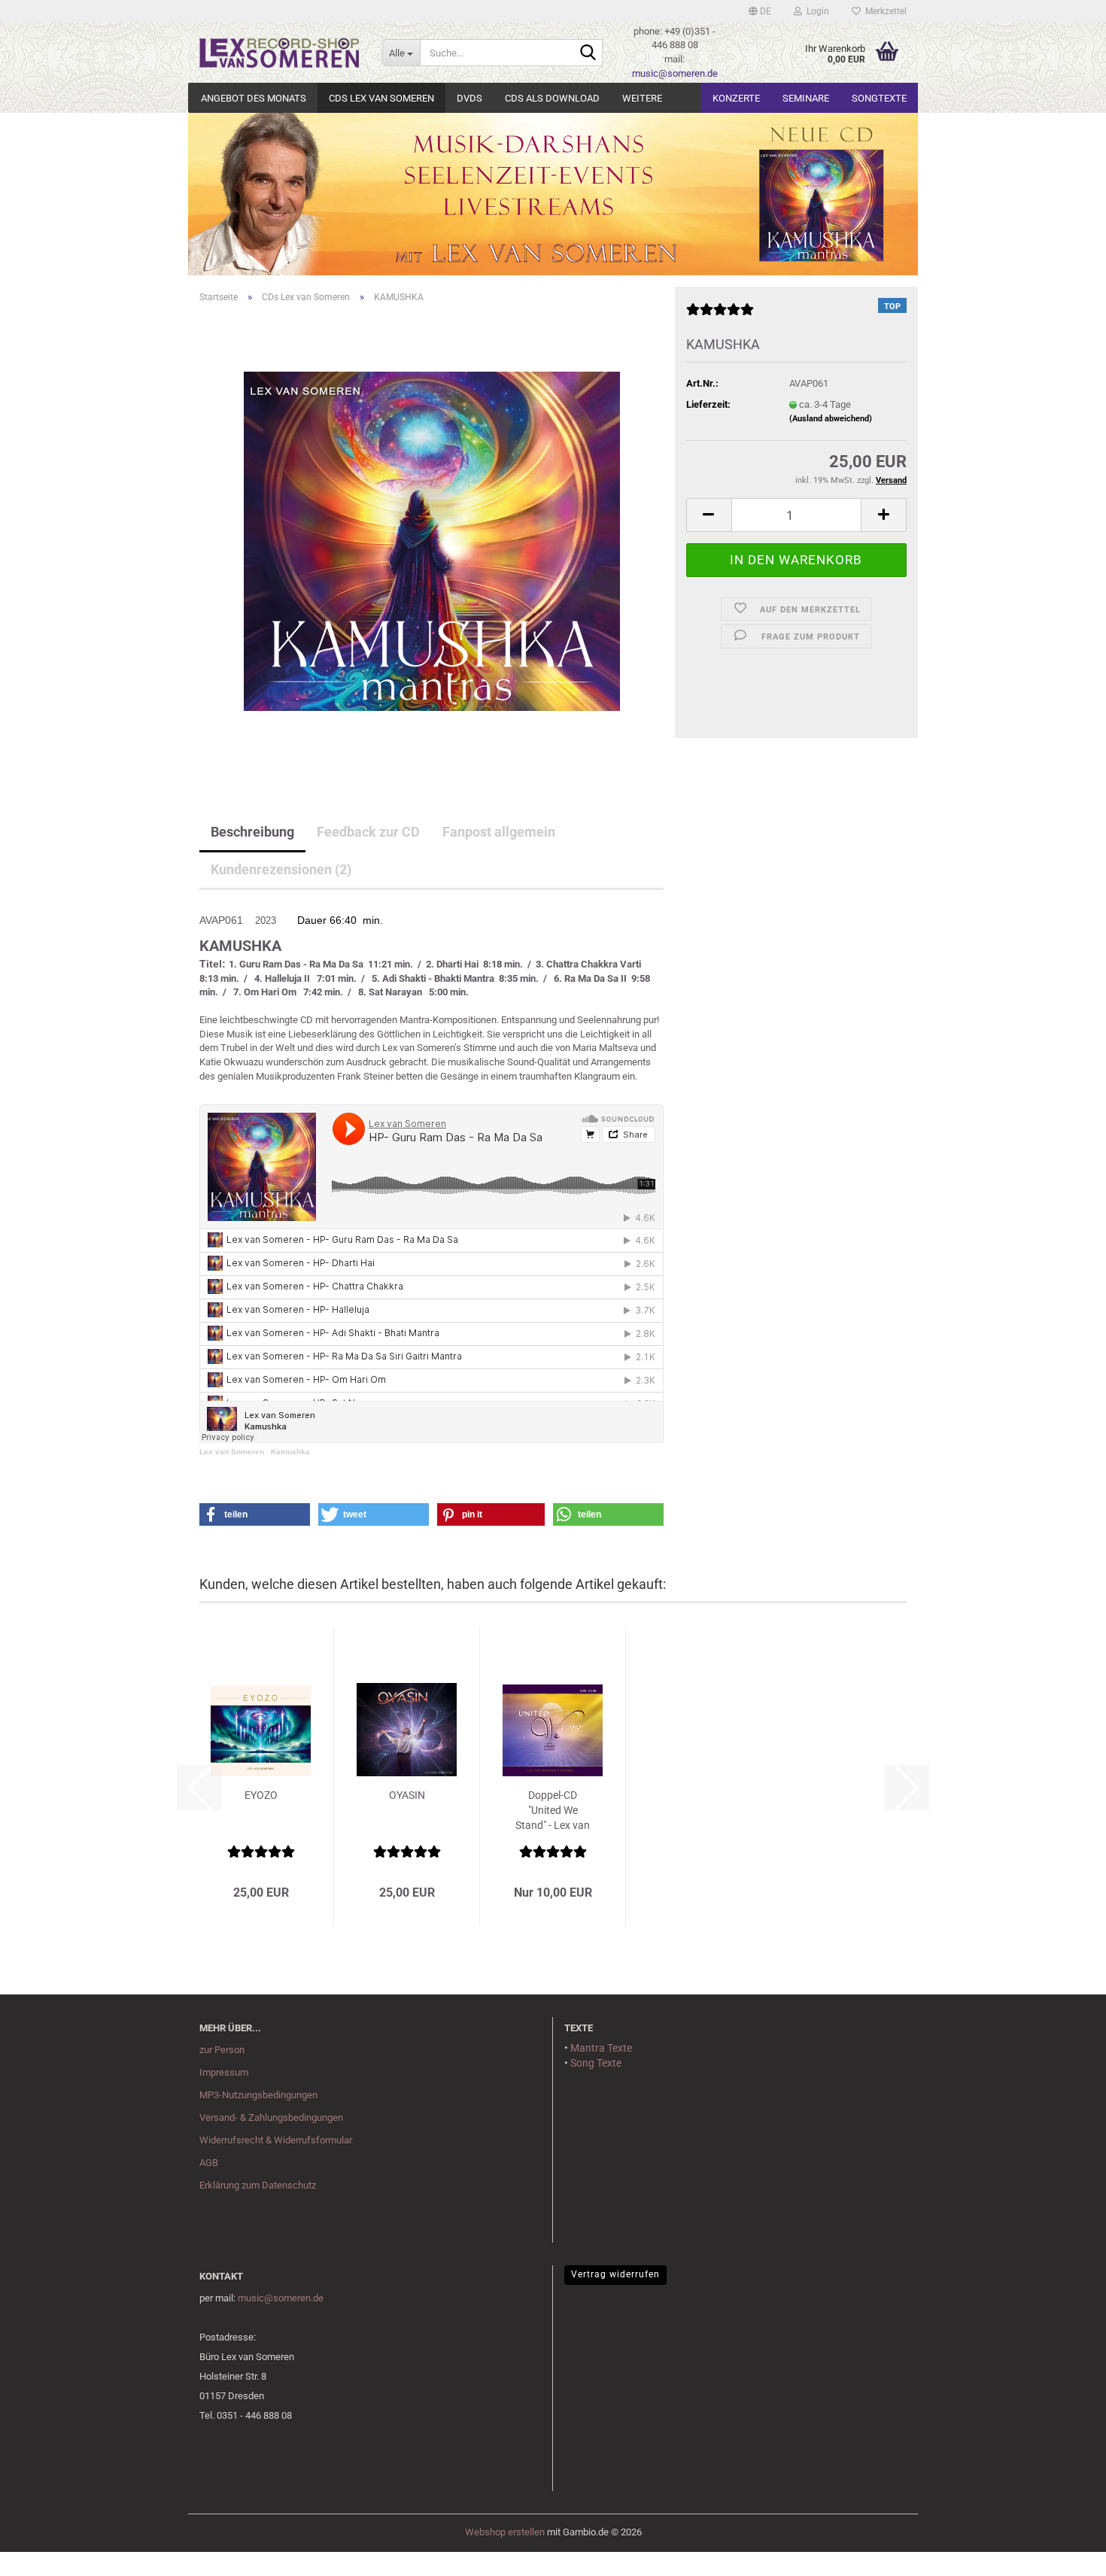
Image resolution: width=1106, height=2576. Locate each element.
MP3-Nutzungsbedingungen (258, 2095)
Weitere (642, 98)
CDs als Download (552, 98)
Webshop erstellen (505, 2532)
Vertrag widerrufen (615, 2274)
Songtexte (879, 98)
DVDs (469, 98)
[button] (760, 11)
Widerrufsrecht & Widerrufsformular (276, 2140)
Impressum (224, 2072)
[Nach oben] (41, 2553)
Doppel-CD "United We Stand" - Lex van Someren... (553, 1811)
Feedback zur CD (368, 832)
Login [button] (816, 11)
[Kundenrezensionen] (720, 316)
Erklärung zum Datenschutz (258, 2185)
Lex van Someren (232, 1452)
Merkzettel (884, 11)
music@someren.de (675, 73)
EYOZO (261, 1795)
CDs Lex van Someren (381, 98)
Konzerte (736, 98)
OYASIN (407, 1795)
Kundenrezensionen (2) (281, 869)
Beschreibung (252, 832)
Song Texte (596, 2063)
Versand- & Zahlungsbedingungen (271, 2117)
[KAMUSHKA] (432, 541)
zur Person (222, 2050)
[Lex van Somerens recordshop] (280, 53)
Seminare (806, 98)
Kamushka (290, 1452)
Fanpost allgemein (499, 832)
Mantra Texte (601, 2048)
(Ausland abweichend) (831, 419)
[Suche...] (588, 53)
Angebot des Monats (254, 98)
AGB (209, 2163)
